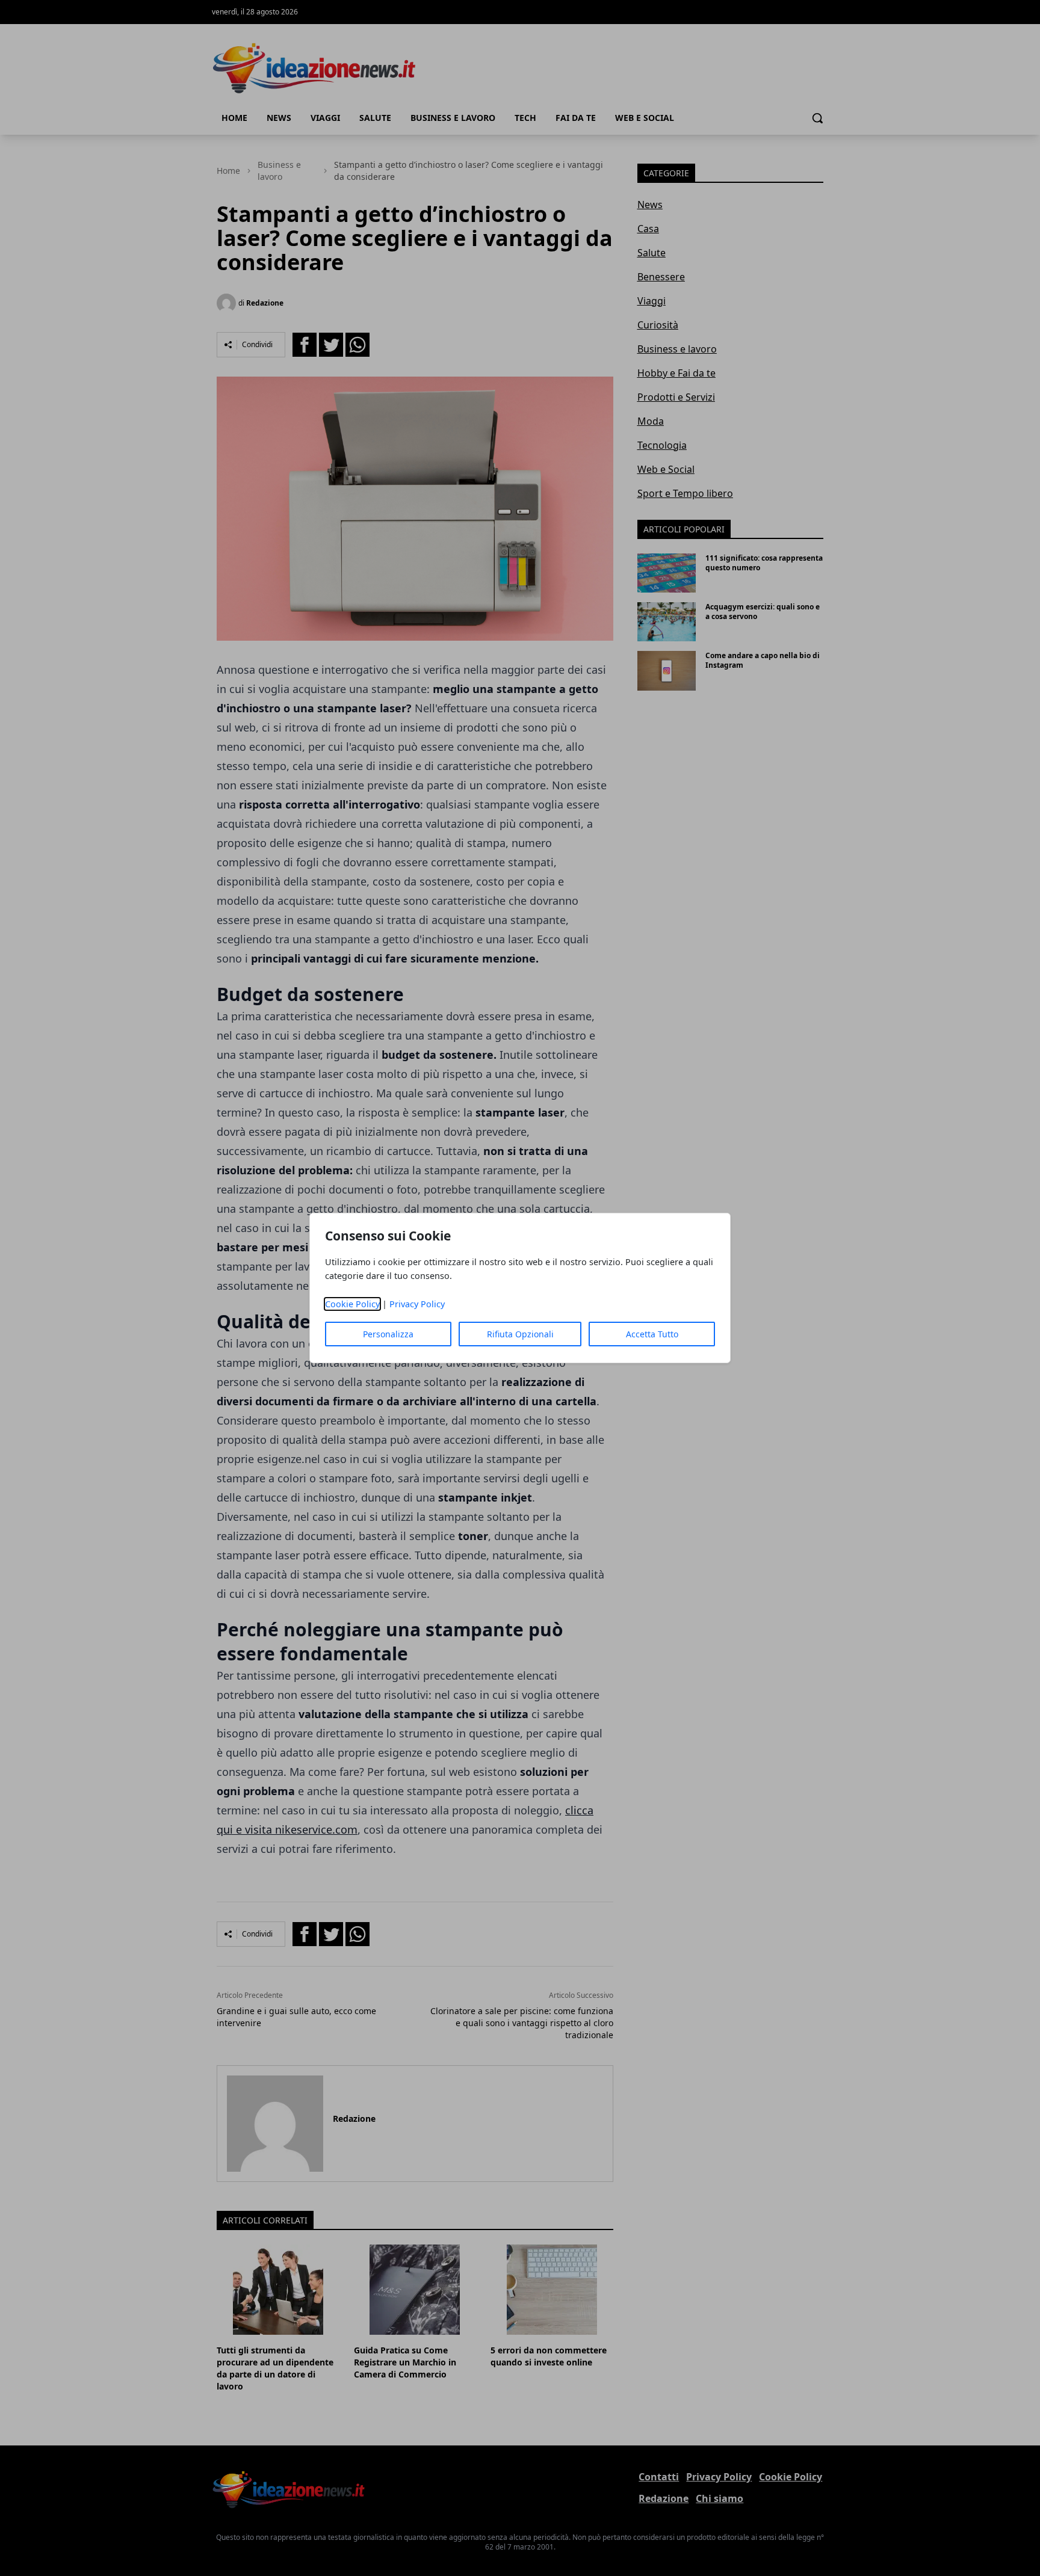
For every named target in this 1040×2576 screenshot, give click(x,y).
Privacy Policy (417, 1304)
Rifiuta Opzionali (520, 1334)
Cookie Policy (352, 1304)
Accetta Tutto (652, 1334)
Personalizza (388, 1334)
